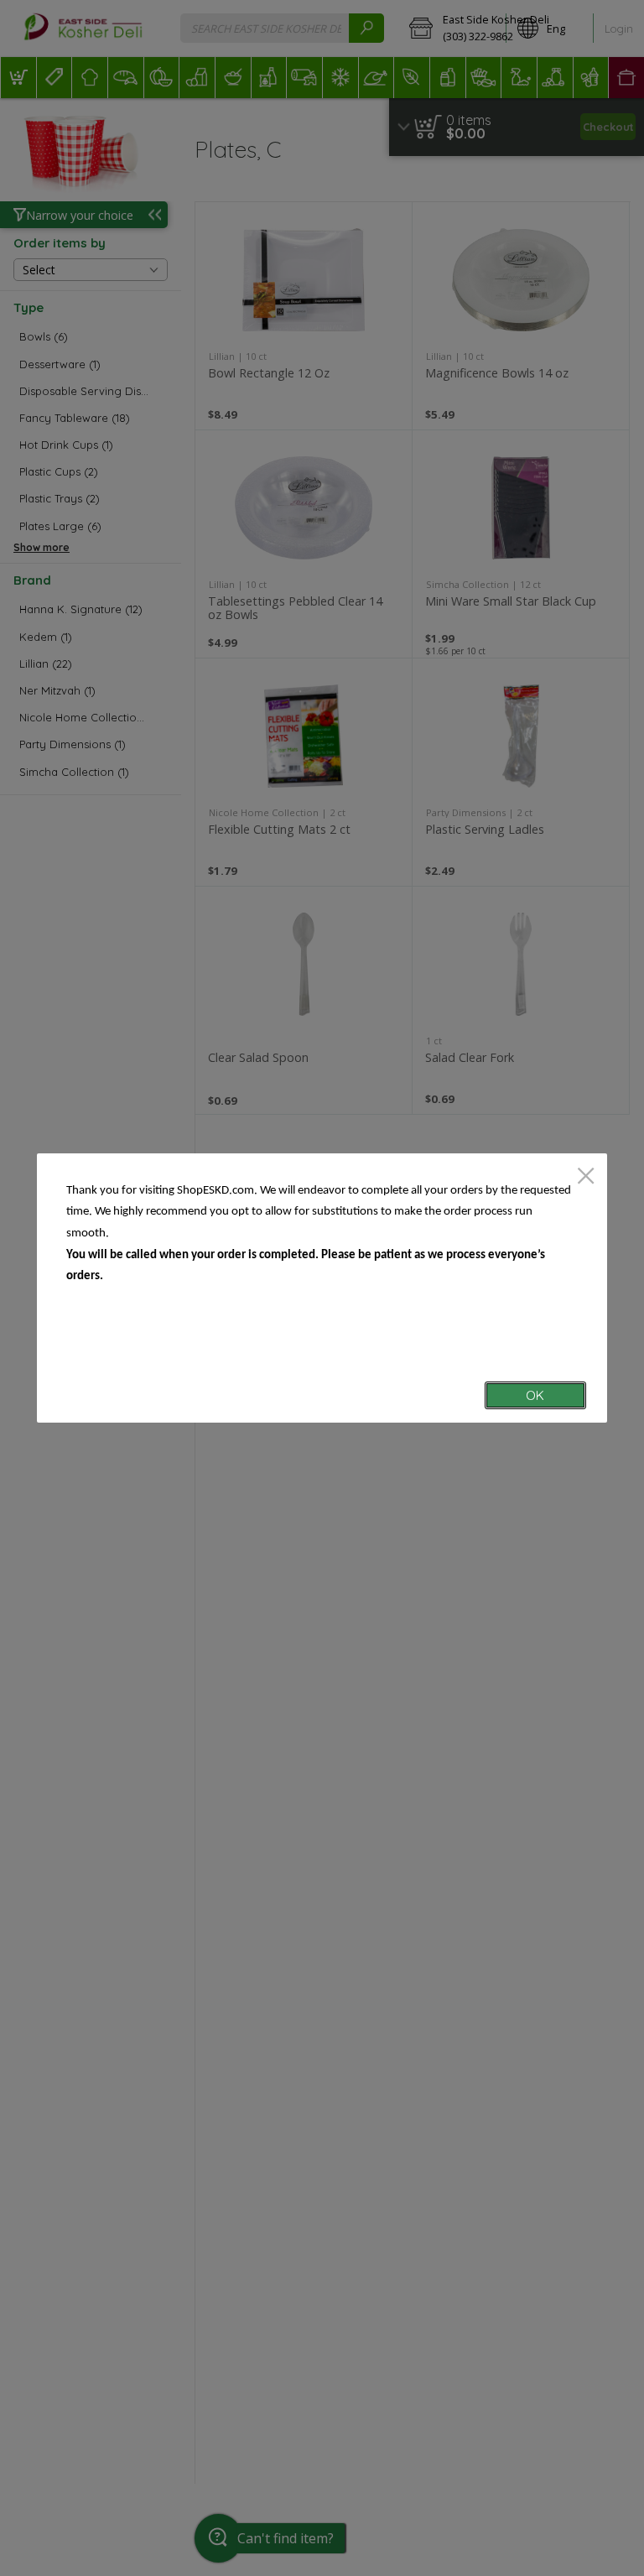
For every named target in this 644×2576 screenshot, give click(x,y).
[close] (586, 1177)
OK (535, 1395)
